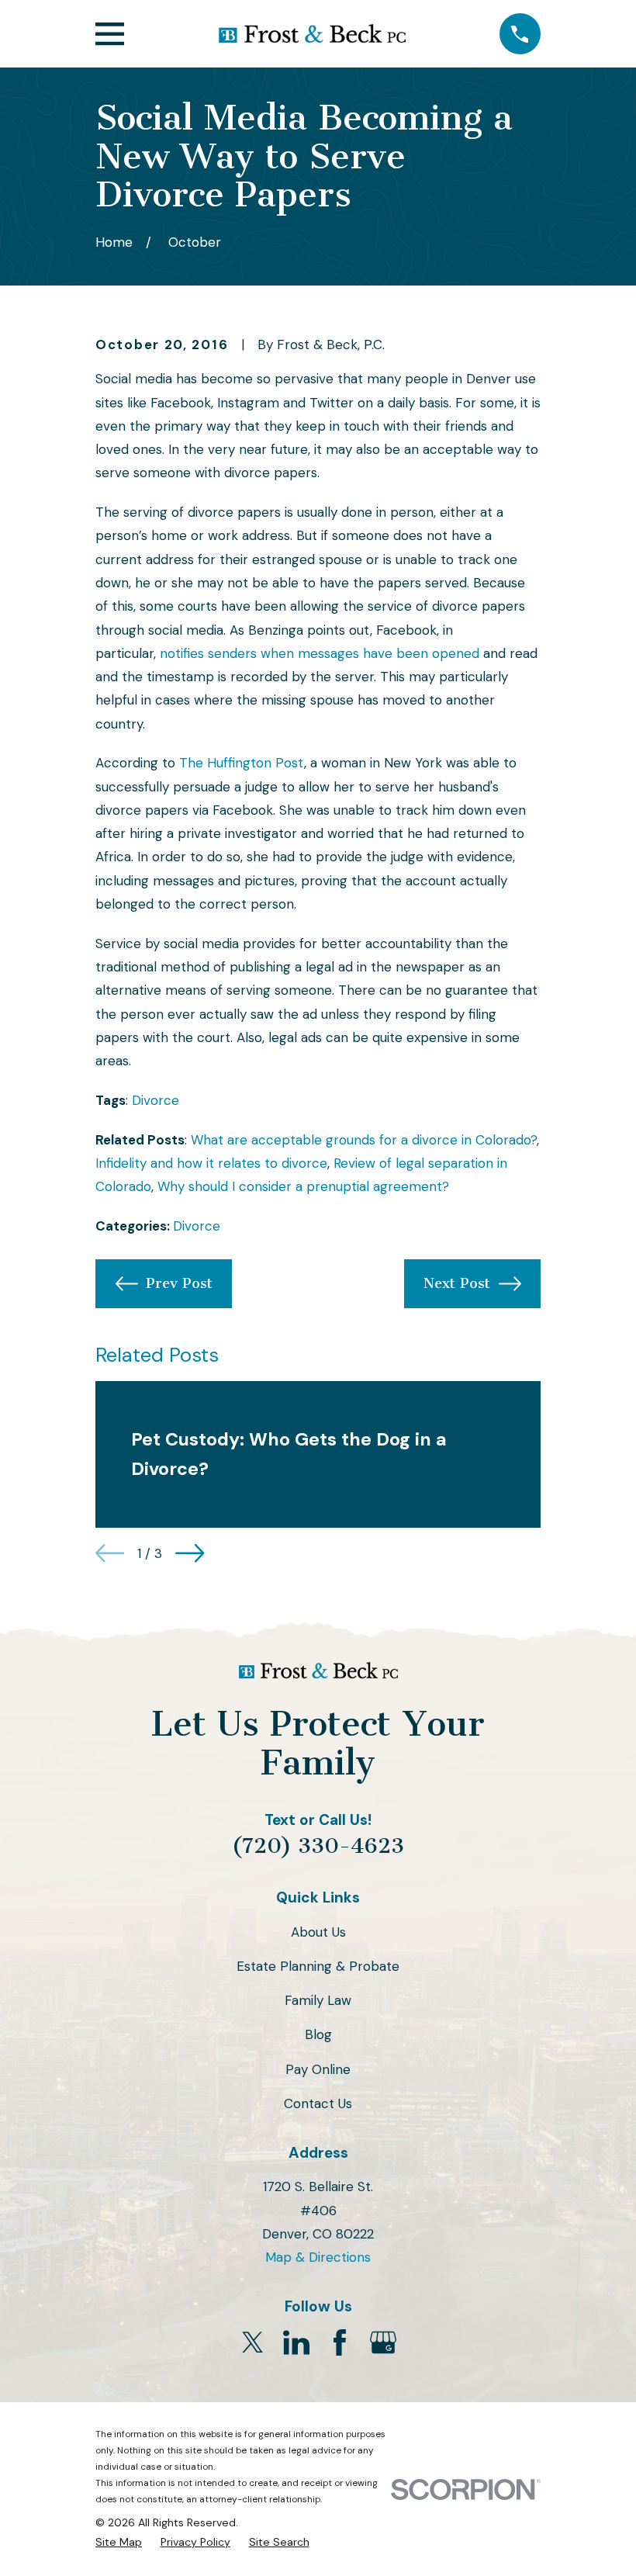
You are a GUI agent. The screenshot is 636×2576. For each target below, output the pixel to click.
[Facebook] (340, 2342)
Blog (318, 2034)
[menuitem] (119, 2542)
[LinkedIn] (296, 2342)
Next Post (457, 1283)
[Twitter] (253, 2342)
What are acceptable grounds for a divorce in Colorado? (364, 1140)
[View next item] (190, 1553)
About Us (318, 1932)
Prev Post (179, 1283)
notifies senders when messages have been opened (320, 653)
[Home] (311, 34)
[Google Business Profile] (383, 2342)
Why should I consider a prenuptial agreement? (303, 1186)
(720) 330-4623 (318, 1846)
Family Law (318, 2000)
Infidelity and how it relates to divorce (211, 1163)
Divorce (156, 1100)
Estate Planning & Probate (318, 1966)
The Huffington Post (242, 763)
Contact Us (318, 2103)
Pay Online (318, 2069)
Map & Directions (318, 2257)
